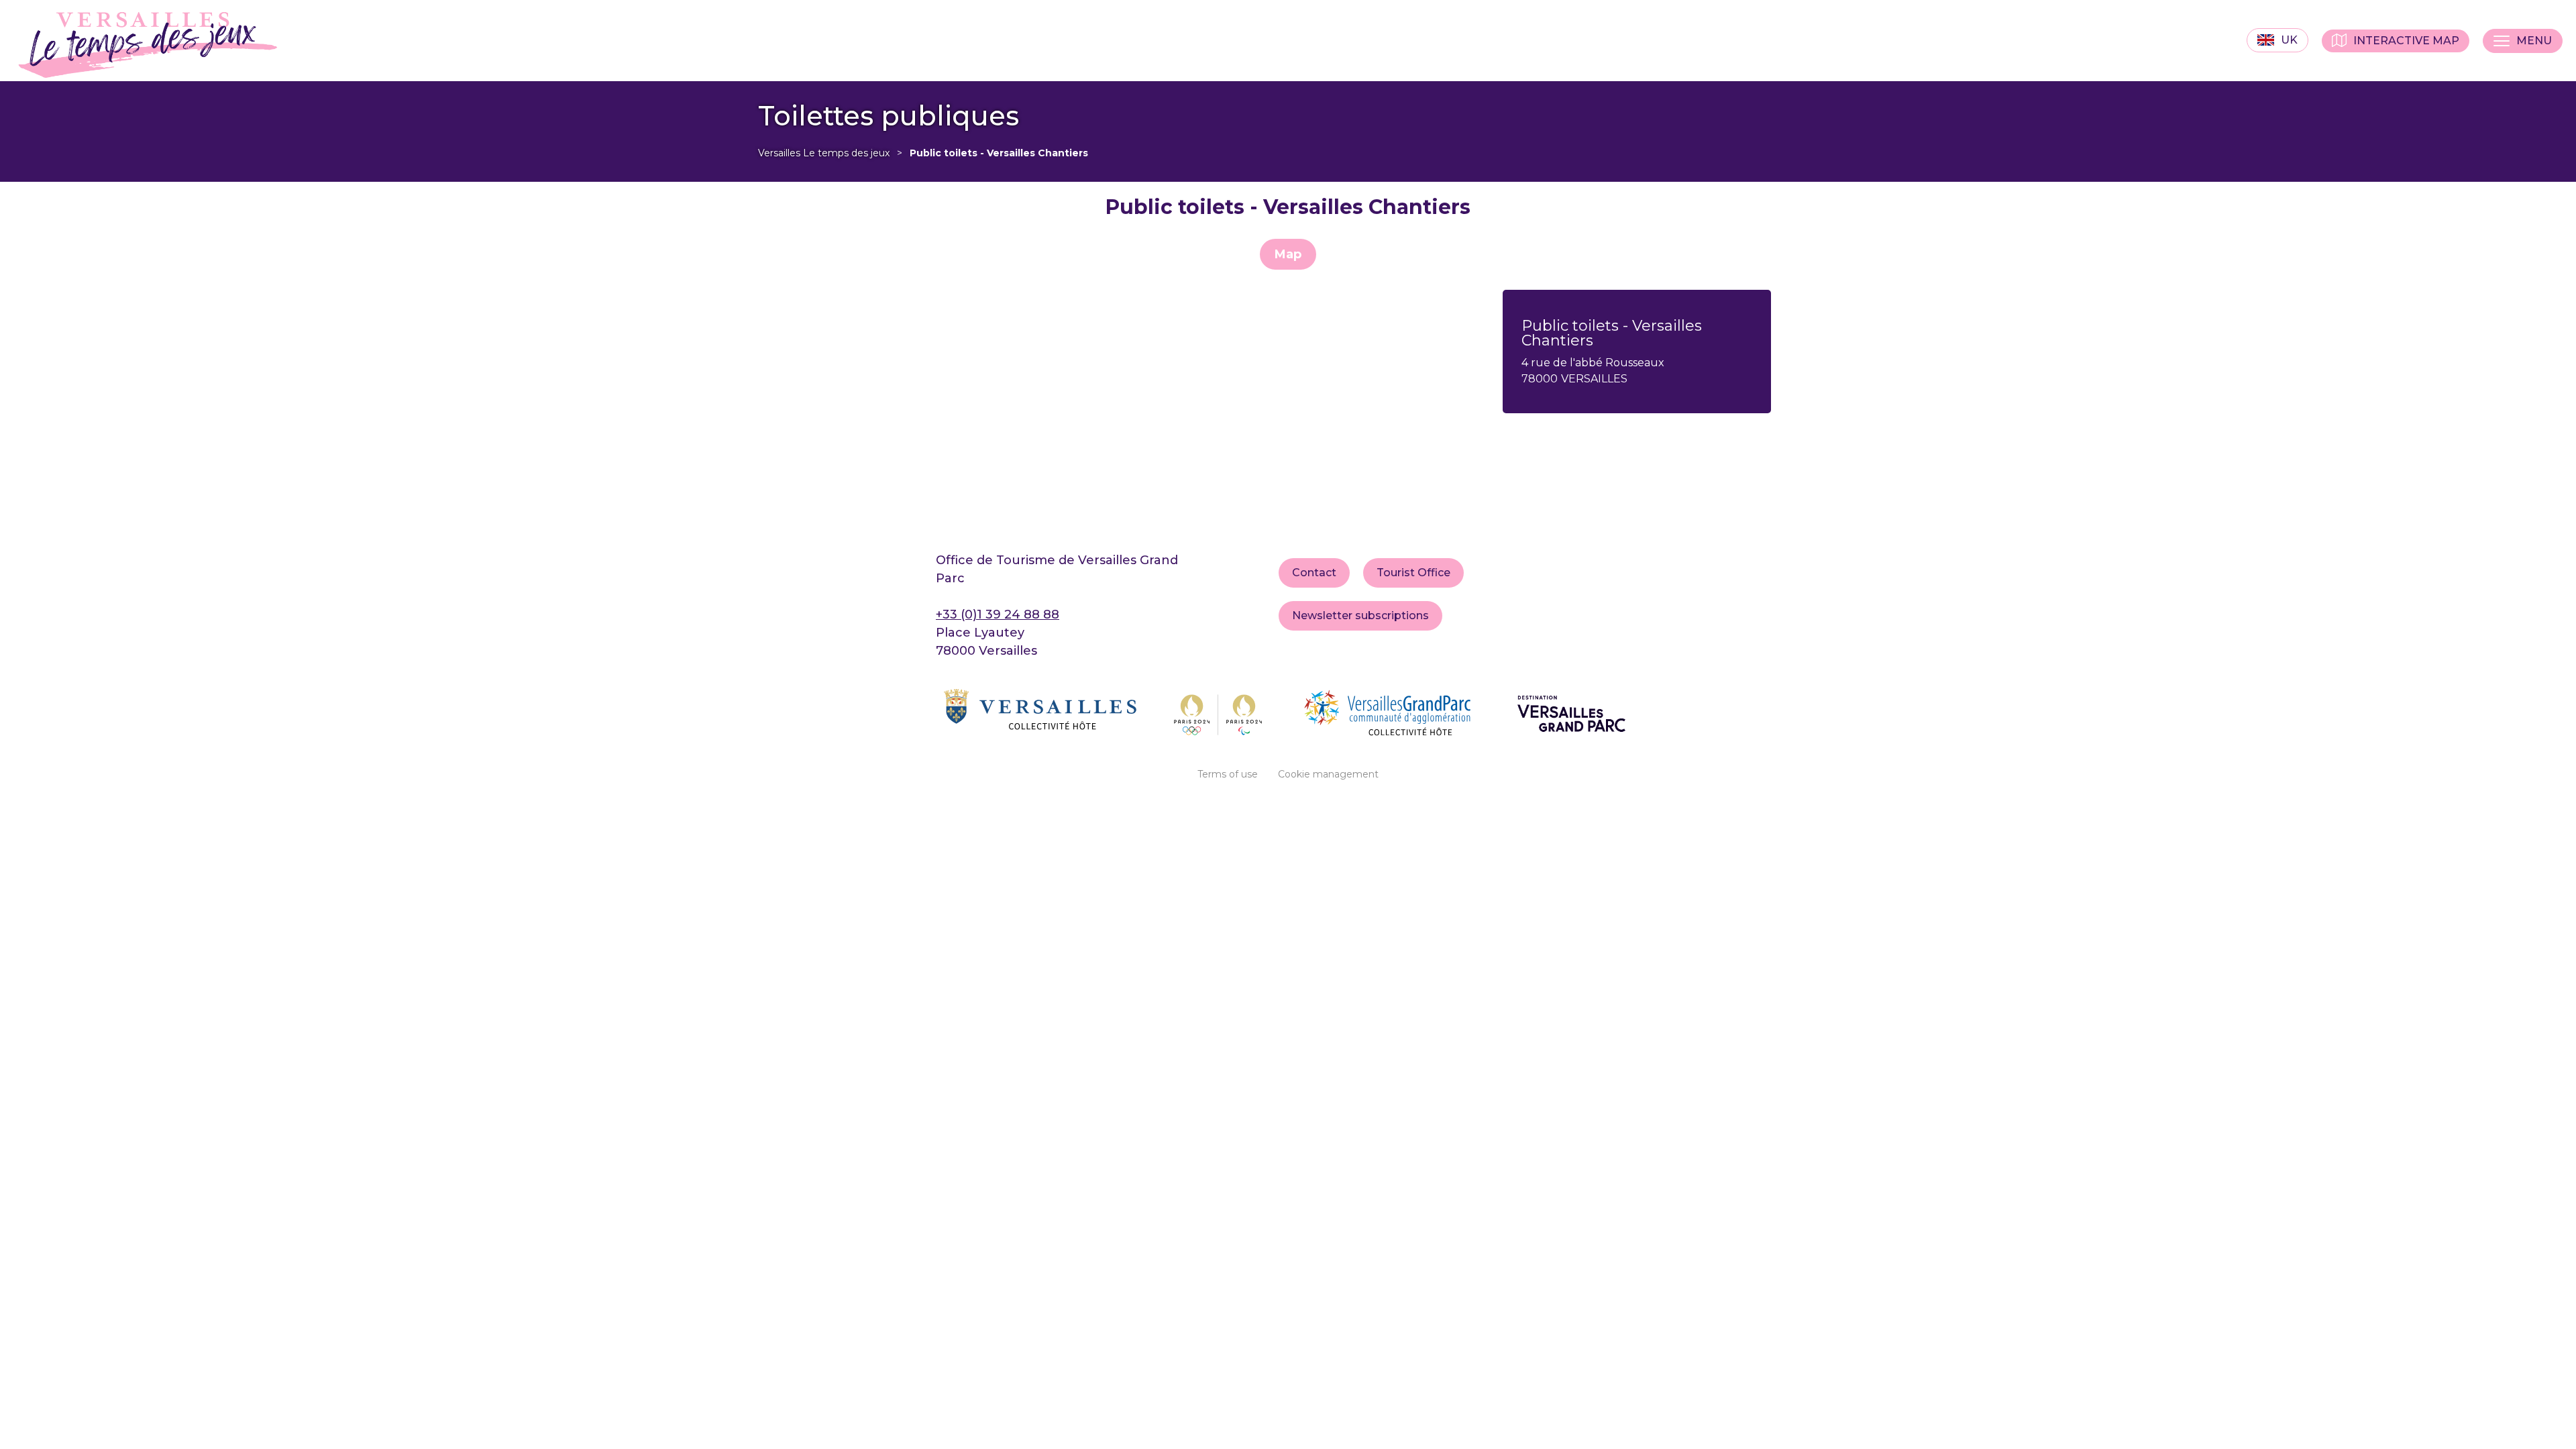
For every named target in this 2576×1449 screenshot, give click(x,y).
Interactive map (2406, 41)
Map (1288, 254)
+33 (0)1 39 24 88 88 (998, 614)
